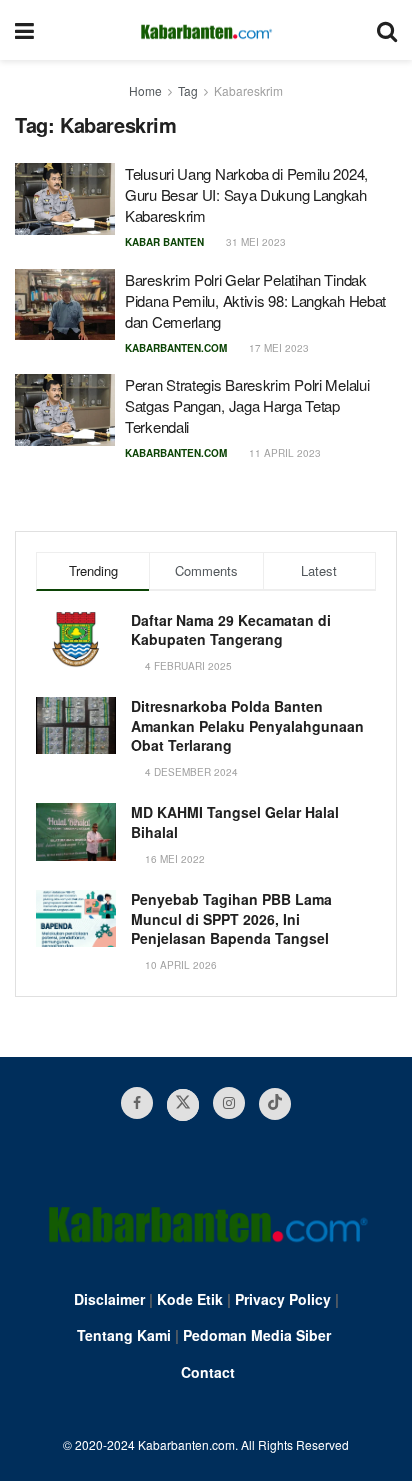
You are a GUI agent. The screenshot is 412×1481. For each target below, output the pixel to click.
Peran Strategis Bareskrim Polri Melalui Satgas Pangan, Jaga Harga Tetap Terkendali (247, 405)
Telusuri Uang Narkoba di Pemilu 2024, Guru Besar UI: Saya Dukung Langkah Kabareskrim (246, 194)
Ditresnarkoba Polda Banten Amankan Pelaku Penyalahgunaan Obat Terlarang (247, 725)
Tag (188, 90)
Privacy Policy (283, 1299)
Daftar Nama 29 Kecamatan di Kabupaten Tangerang (231, 630)
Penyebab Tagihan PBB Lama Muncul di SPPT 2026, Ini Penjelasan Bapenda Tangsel (231, 918)
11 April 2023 (283, 453)
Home (145, 90)
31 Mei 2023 (254, 242)
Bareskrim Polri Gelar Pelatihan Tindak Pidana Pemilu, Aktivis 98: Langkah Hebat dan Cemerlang (255, 300)
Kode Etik (190, 1299)
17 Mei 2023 (277, 348)
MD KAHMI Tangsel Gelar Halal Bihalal (235, 822)
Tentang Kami (124, 1335)
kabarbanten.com (176, 348)
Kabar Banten (164, 242)
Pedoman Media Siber (257, 1335)
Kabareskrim (248, 90)
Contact (208, 1372)
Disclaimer (109, 1299)
